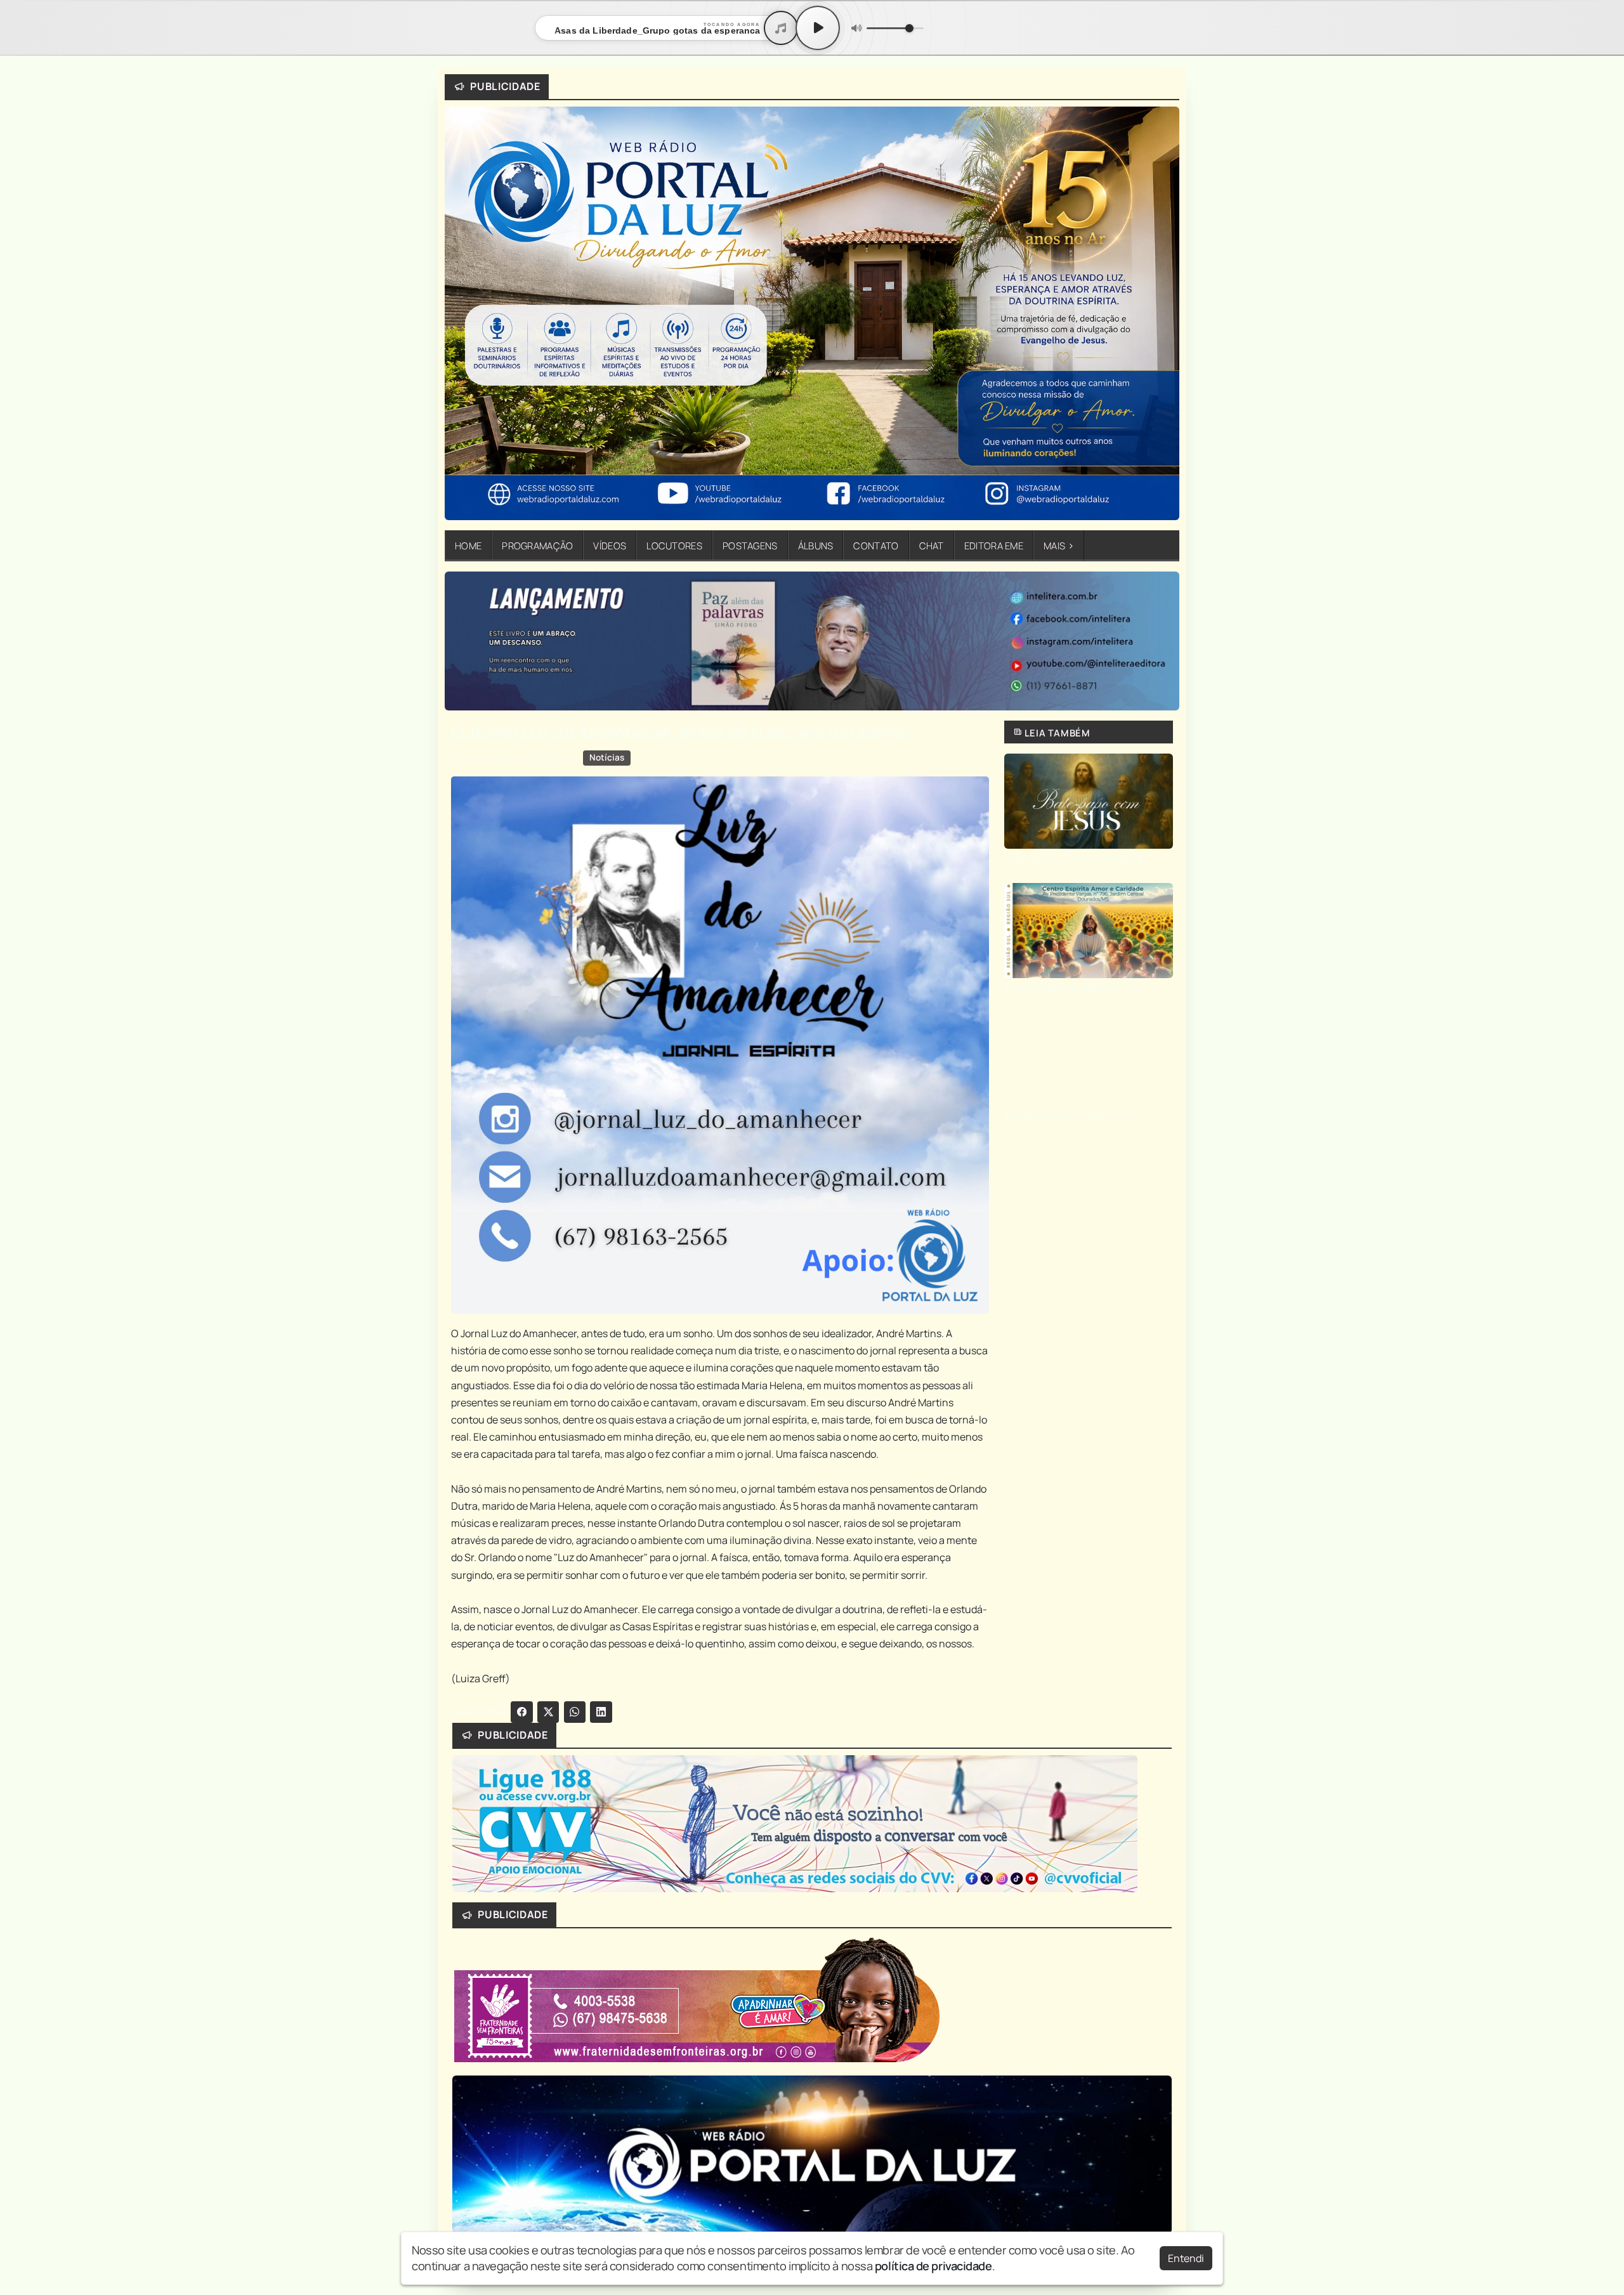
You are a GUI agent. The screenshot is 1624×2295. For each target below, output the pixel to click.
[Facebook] (522, 1712)
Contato (876, 546)
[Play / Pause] (818, 28)
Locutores (674, 546)
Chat (932, 546)
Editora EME (994, 546)
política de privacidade (933, 2266)
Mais (1059, 546)
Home (468, 546)
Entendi (1186, 2258)
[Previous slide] (462, 641)
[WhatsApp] (575, 1712)
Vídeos (610, 546)
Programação (537, 546)
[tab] (763, 701)
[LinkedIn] (601, 1712)
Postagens (750, 546)
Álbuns (816, 546)
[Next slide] (1162, 641)
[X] (548, 1712)
